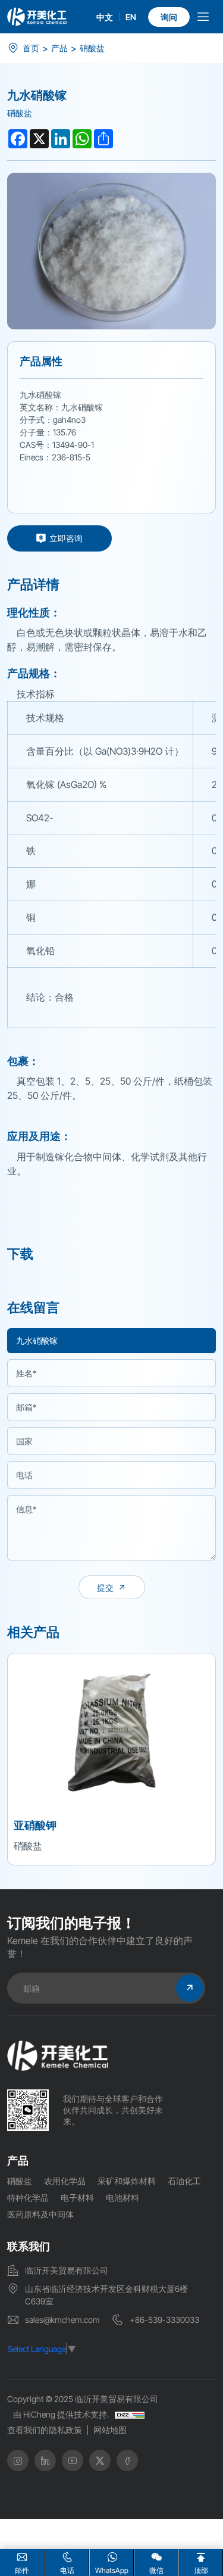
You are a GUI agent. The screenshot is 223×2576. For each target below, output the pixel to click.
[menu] (203, 19)
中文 (105, 17)
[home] (58, 2056)
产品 (59, 48)
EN (131, 17)
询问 (169, 17)
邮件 (22, 2570)
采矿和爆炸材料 (127, 2181)
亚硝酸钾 (35, 1825)
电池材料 (123, 2197)
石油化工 (184, 2181)
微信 (156, 2570)
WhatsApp (112, 2570)
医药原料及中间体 (40, 2214)
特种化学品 (28, 2197)
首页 (31, 48)
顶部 (201, 2570)
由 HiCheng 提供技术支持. (61, 2414)
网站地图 (110, 2430)
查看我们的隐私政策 (45, 2430)
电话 (67, 2570)
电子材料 (77, 2197)
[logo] (37, 16)
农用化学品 (65, 2181)
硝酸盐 (92, 48)
